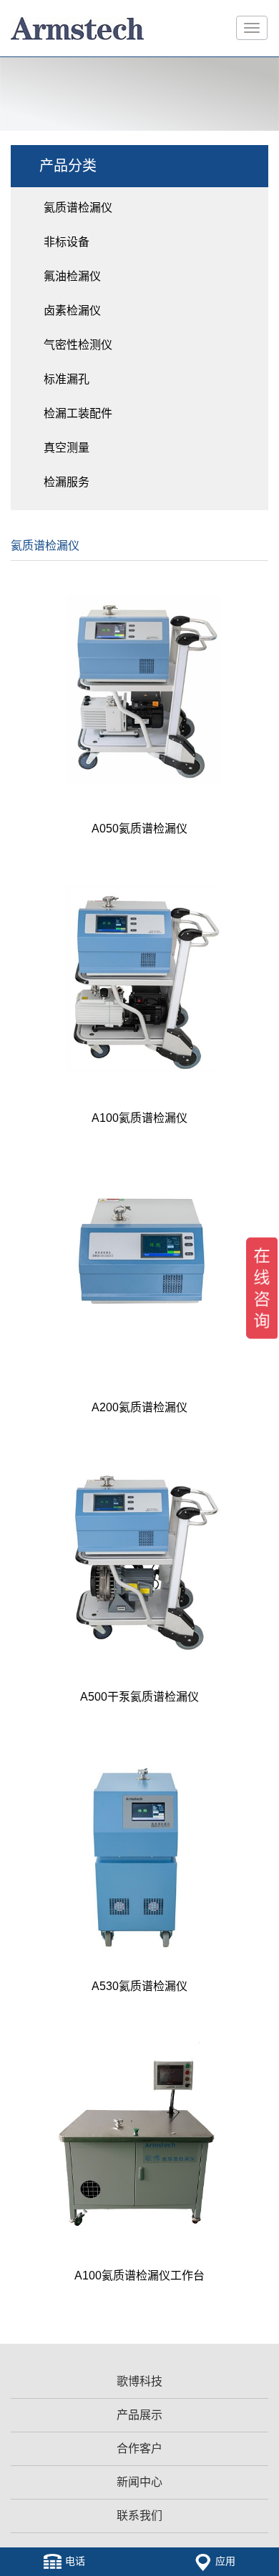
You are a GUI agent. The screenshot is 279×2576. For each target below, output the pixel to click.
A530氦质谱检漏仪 (139, 1986)
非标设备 (67, 242)
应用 (225, 2561)
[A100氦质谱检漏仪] (139, 978)
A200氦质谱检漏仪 (139, 1407)
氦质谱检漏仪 (78, 208)
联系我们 (139, 2516)
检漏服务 (67, 482)
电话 (75, 2561)
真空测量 (67, 448)
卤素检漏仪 (72, 310)
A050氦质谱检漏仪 (139, 829)
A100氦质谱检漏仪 (139, 1118)
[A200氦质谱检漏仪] (139, 1268)
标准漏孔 (67, 379)
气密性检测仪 (78, 345)
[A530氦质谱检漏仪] (139, 1846)
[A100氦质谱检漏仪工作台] (139, 2136)
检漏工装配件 (78, 413)
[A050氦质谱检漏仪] (139, 689)
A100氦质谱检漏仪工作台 (139, 2276)
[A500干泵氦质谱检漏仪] (139, 1557)
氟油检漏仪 (72, 276)
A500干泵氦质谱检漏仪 (139, 1697)
